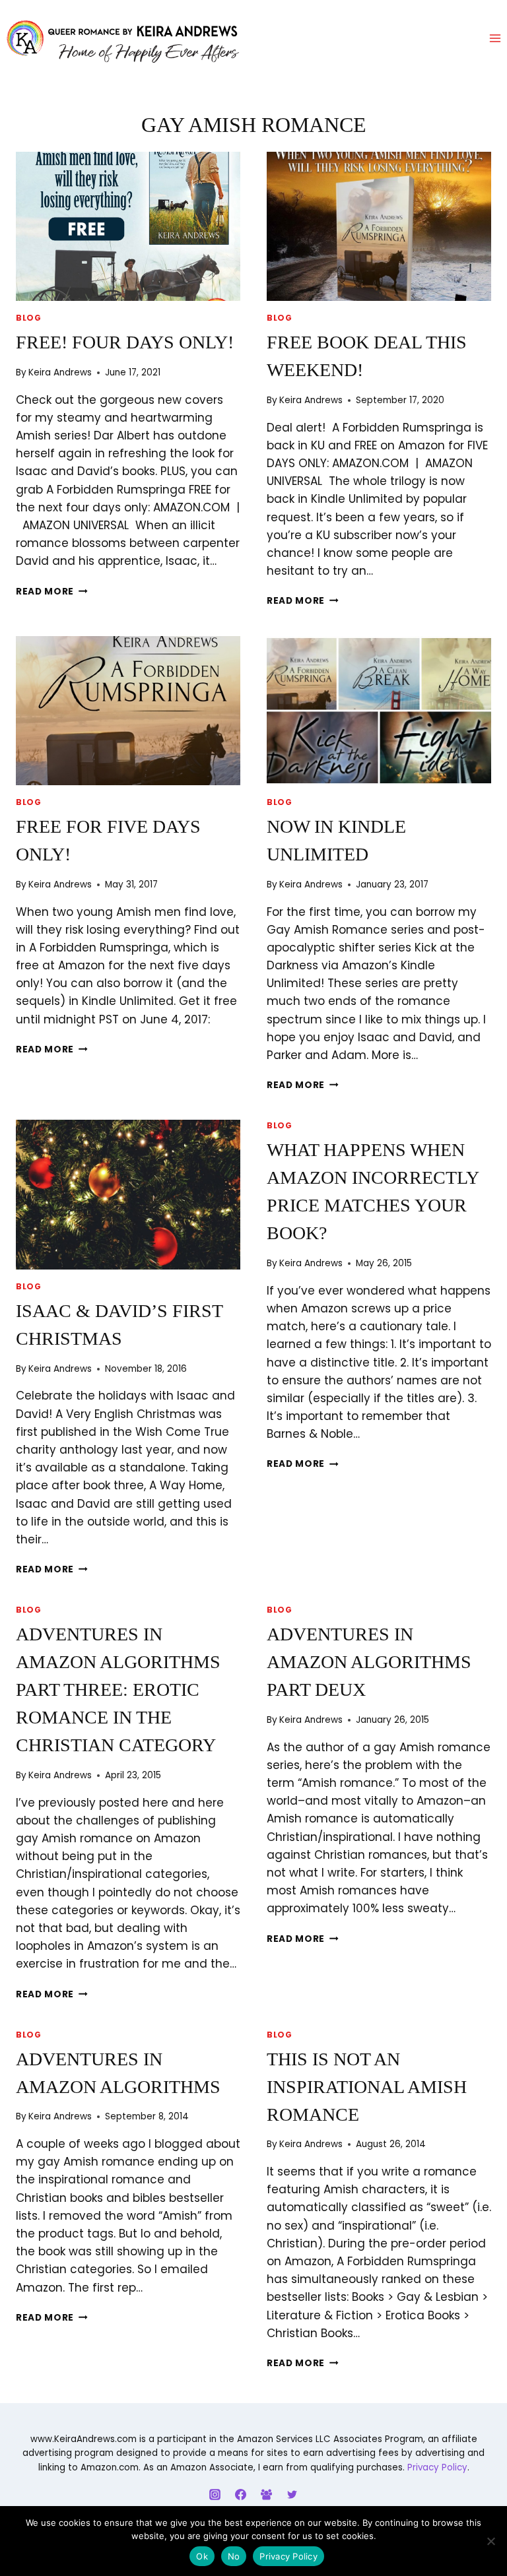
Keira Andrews (60, 372)
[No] (490, 2541)
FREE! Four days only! (125, 342)
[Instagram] (215, 2494)
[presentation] (128, 227)
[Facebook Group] (267, 2494)
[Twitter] (292, 2494)
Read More (52, 592)
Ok (202, 2556)
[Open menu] (495, 39)
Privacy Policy (437, 2467)
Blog (28, 318)
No (234, 2556)
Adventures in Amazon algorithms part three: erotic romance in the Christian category (118, 1690)
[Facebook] (240, 2494)
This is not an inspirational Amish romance (367, 2087)
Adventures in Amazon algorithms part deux (369, 1662)
